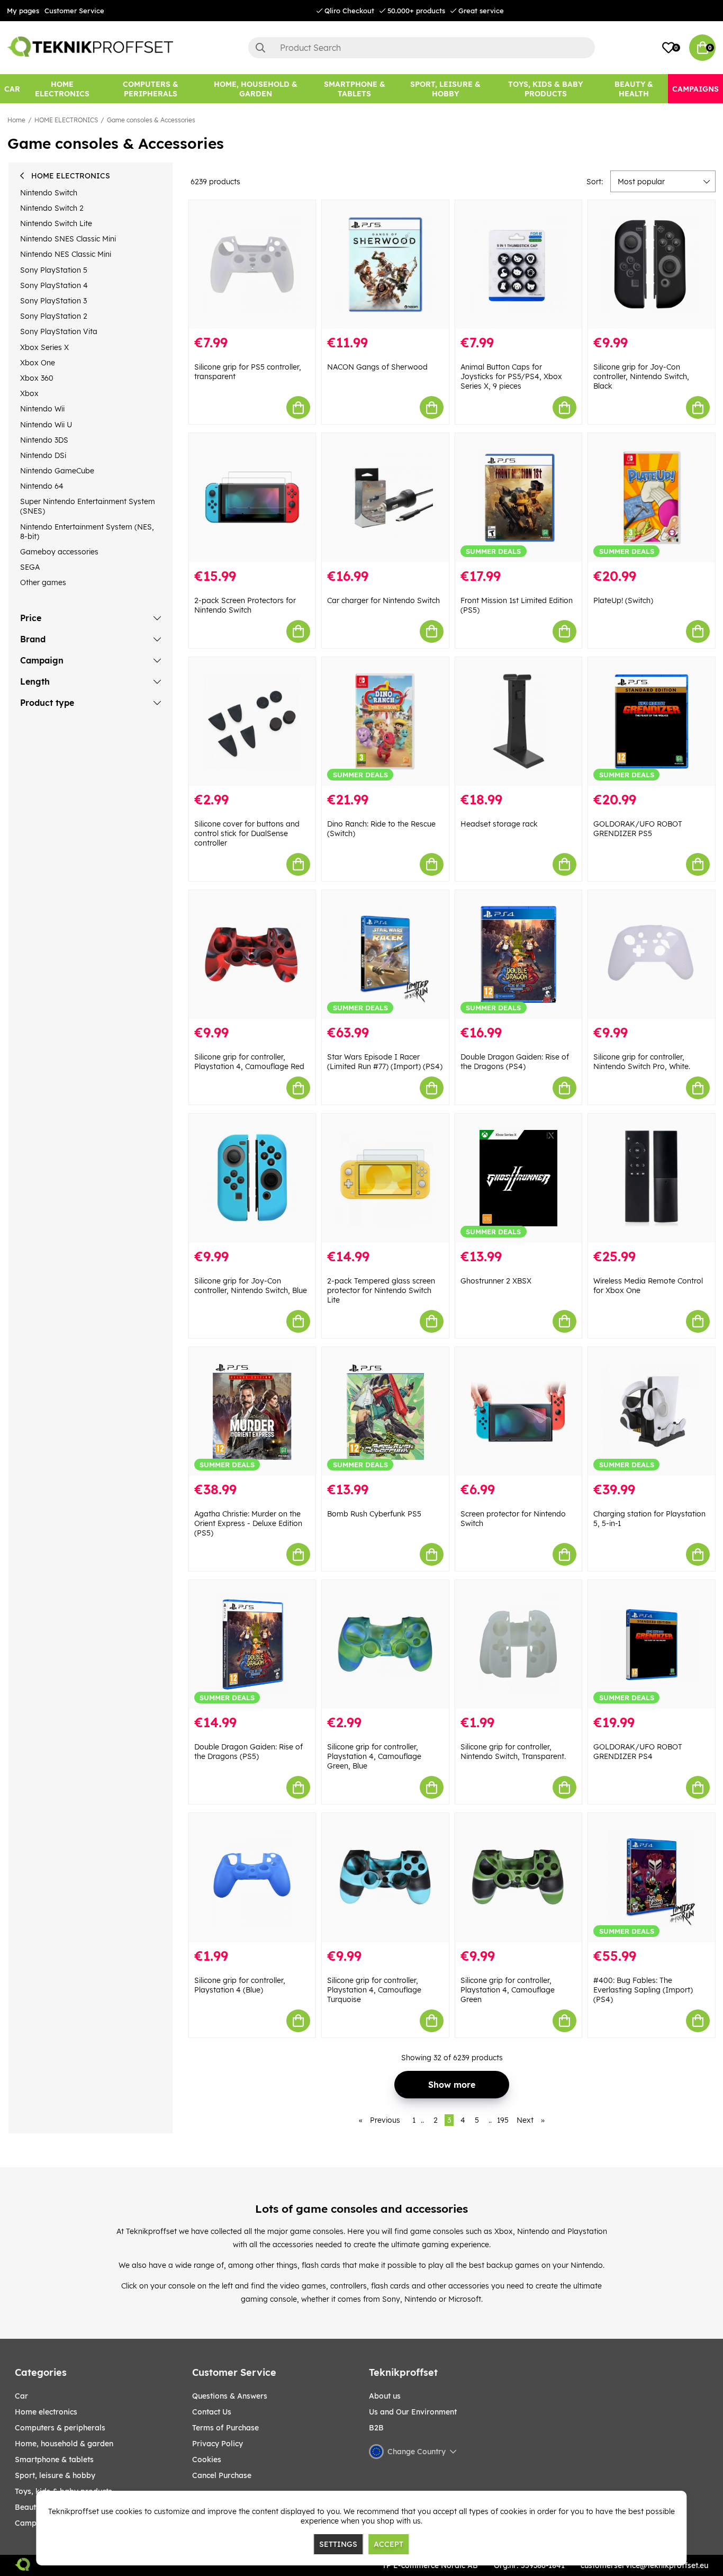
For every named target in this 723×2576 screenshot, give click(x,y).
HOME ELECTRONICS (66, 120)
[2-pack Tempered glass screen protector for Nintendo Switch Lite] (385, 1178)
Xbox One (38, 363)
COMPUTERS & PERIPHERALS (60, 2428)
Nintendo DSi (43, 455)
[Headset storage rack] (519, 721)
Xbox (29, 393)
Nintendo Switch (49, 193)
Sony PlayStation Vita (59, 331)
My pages (23, 11)
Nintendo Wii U (46, 425)
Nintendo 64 (42, 486)
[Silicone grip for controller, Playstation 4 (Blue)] (252, 1877)
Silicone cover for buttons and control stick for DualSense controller (247, 833)
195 (503, 2120)
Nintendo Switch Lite (56, 223)
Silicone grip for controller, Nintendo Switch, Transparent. (513, 1752)
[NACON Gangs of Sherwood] (385, 264)
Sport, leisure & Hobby (55, 2475)
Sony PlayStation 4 (54, 285)
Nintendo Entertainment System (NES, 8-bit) (87, 532)
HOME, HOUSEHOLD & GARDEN (64, 2444)
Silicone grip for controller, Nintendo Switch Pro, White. (642, 1062)
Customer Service (74, 11)
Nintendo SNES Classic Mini (68, 239)
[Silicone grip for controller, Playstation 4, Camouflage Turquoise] (385, 1877)
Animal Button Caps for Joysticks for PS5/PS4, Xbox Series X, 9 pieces (511, 376)
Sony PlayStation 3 (53, 301)
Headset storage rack (499, 824)
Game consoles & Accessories (151, 120)
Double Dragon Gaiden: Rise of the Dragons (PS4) (515, 1062)
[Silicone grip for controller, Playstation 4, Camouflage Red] (252, 954)
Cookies (207, 2460)
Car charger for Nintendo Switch (383, 600)
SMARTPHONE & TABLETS (54, 2460)
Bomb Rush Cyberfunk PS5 (374, 1514)
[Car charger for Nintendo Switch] (385, 497)
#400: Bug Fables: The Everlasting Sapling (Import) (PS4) (643, 1990)
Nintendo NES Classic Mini (66, 254)
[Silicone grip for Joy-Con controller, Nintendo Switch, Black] (652, 264)
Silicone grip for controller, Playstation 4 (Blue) (240, 1985)
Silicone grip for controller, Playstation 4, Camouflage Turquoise (374, 1990)
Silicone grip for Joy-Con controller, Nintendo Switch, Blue (251, 1286)
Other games (43, 582)
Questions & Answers (230, 2396)
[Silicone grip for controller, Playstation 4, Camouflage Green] (519, 1877)
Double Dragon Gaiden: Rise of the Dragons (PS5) (248, 1752)
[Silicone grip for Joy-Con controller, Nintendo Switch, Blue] (252, 1178)
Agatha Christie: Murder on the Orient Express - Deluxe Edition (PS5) (248, 1523)
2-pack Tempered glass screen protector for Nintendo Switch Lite (381, 1290)
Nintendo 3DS (44, 440)
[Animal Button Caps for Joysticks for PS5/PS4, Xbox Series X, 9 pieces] (519, 264)
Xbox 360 (37, 378)
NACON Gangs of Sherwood (377, 367)
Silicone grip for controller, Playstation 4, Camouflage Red (249, 1062)
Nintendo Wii (42, 409)
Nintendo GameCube (57, 471)
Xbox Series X (44, 347)
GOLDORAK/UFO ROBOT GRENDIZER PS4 (638, 1752)
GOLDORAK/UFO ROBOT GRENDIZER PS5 (638, 829)
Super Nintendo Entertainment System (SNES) (88, 506)
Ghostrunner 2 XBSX (496, 1281)
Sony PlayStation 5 (54, 270)
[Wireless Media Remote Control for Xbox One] (652, 1178)
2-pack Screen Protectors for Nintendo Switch (245, 605)
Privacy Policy (218, 2444)
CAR (21, 2396)
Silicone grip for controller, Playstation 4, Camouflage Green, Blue (374, 1756)
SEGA (30, 567)
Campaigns (35, 2523)
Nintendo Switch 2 (52, 208)
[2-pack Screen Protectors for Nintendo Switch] (252, 497)
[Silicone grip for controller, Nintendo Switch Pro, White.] (652, 954)
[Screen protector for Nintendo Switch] (519, 1411)
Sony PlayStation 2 (54, 316)
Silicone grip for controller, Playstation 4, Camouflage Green (508, 1990)
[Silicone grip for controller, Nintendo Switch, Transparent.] (519, 1644)
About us (385, 2396)
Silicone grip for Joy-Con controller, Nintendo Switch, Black (641, 376)
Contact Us (212, 2412)
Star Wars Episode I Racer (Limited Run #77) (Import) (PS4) (385, 1062)
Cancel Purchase (222, 2475)
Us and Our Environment (413, 2412)
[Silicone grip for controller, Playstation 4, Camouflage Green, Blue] (385, 1644)
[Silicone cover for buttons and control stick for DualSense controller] (252, 721)
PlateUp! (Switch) (623, 600)
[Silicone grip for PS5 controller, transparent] (252, 264)
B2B (376, 2428)
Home (16, 120)
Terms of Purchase (225, 2428)
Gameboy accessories (59, 552)
